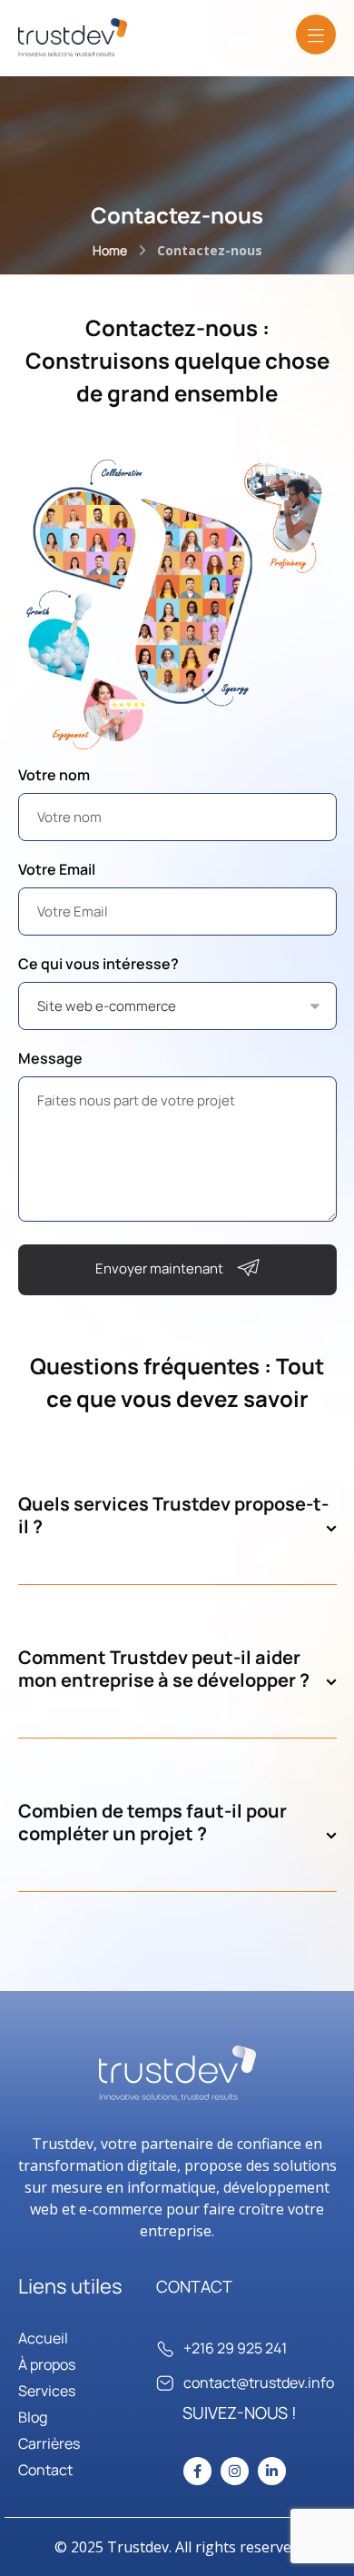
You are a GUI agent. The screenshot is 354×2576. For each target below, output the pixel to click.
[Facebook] (197, 2471)
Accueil (43, 2338)
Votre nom (54, 775)
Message (50, 1058)
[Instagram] (235, 2471)
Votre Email (57, 869)
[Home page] (110, 250)
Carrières (49, 2443)
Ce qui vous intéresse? (98, 964)
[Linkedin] (272, 2471)
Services (47, 2391)
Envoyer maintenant (159, 1268)
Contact (45, 2470)
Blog (33, 2417)
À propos (47, 2364)
